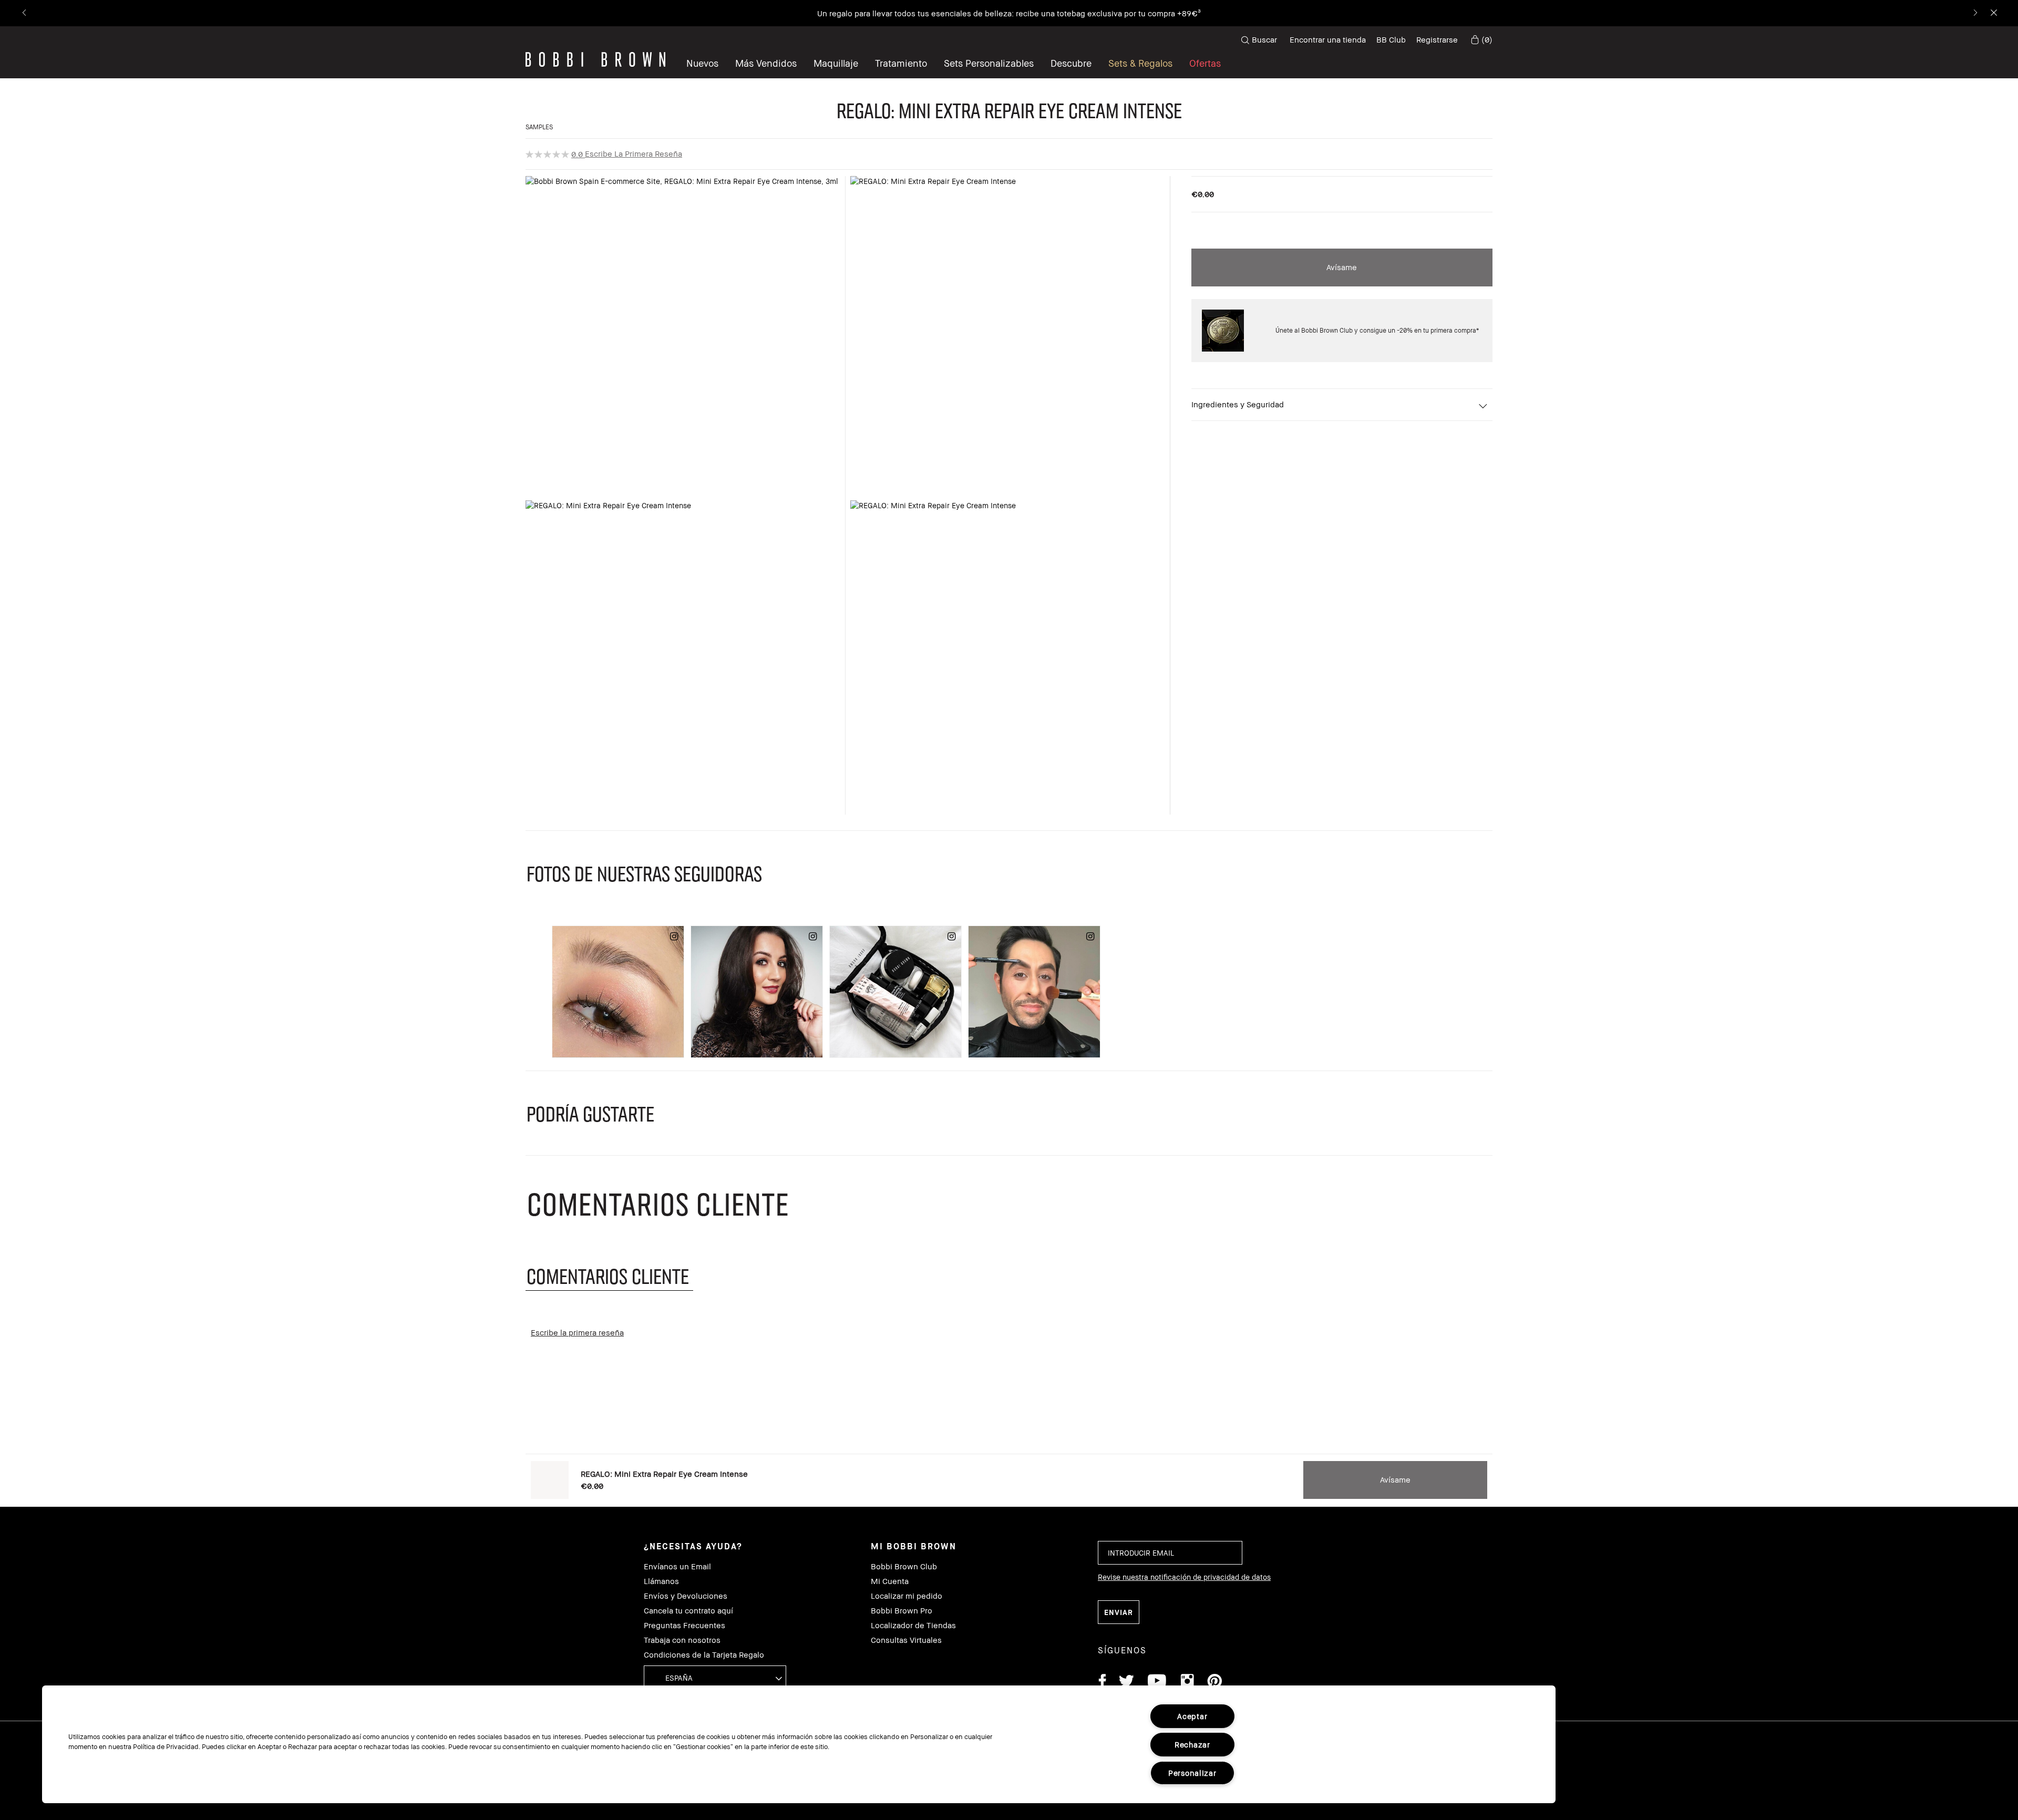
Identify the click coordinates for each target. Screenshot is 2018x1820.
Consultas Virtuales (906, 1640)
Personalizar (1192, 1773)
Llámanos (661, 1581)
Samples (539, 127)
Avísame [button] (1342, 267)
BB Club (1391, 39)
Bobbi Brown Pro (902, 1611)
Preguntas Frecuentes (684, 1625)
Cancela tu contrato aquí (688, 1611)
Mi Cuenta (890, 1581)
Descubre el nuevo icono (1188, 13)
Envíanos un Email (677, 1566)
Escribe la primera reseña (634, 153)
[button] (1071, 63)
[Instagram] (1187, 1683)
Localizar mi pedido (907, 1596)
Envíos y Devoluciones (686, 1596)
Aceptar (1192, 1716)
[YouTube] (1157, 1683)
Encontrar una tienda (1328, 39)
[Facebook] (1102, 1683)
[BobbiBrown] (595, 59)
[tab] (609, 1276)
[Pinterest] (1214, 1683)
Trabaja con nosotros (682, 1640)
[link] (1480, 40)
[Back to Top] (1985, 1376)
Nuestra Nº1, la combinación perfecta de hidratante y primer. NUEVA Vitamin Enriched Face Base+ (962, 13)
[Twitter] (1126, 1683)
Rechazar (1192, 1745)
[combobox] (715, 1677)
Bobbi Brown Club (904, 1566)
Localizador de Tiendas (913, 1625)
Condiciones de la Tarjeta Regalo (704, 1655)
